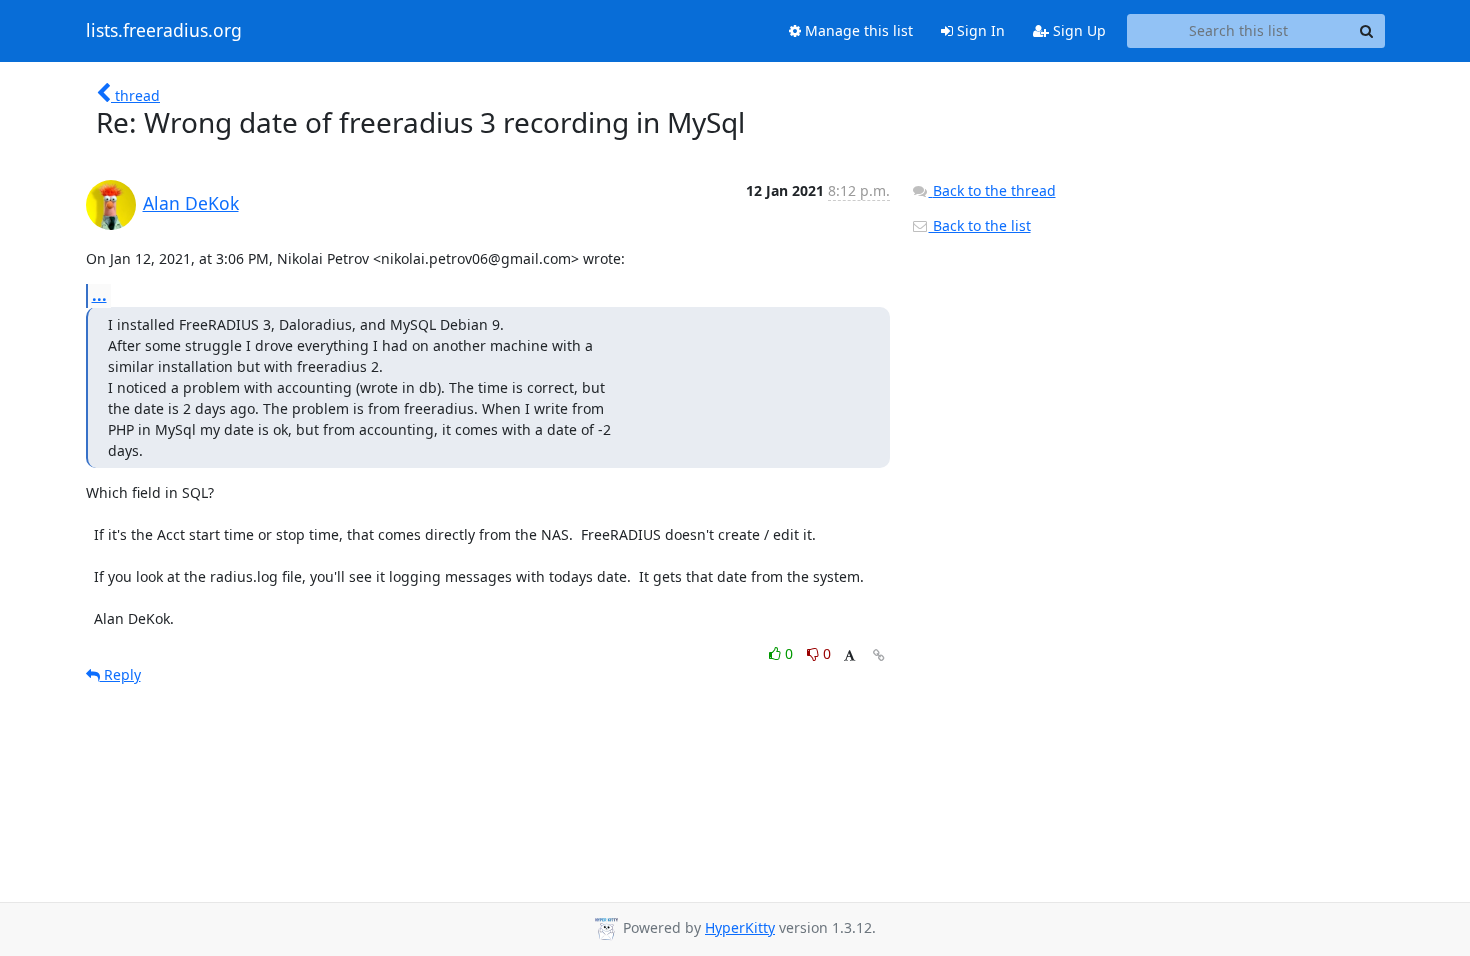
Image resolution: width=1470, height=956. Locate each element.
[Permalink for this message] (879, 655)
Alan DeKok (191, 203)
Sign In (979, 30)
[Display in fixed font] (849, 656)
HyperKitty (740, 927)
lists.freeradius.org (164, 31)
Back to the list (980, 225)
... (99, 295)
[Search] (1367, 31)
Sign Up (1077, 30)
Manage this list (857, 30)
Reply (120, 674)
